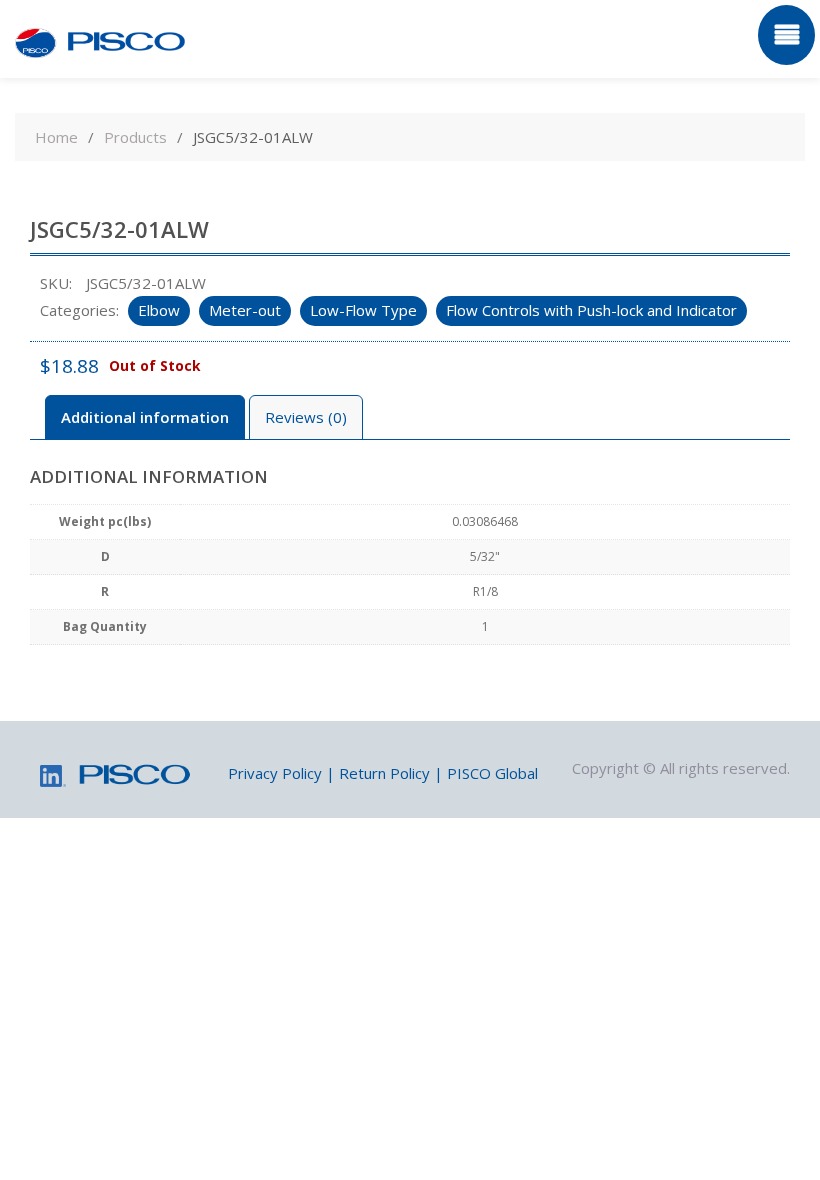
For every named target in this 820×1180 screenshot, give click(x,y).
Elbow (159, 310)
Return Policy (384, 773)
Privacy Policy (275, 773)
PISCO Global (492, 773)
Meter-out (245, 310)
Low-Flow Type (363, 310)
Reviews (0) (306, 417)
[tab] (145, 417)
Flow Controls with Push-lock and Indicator (591, 310)
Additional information (145, 417)
